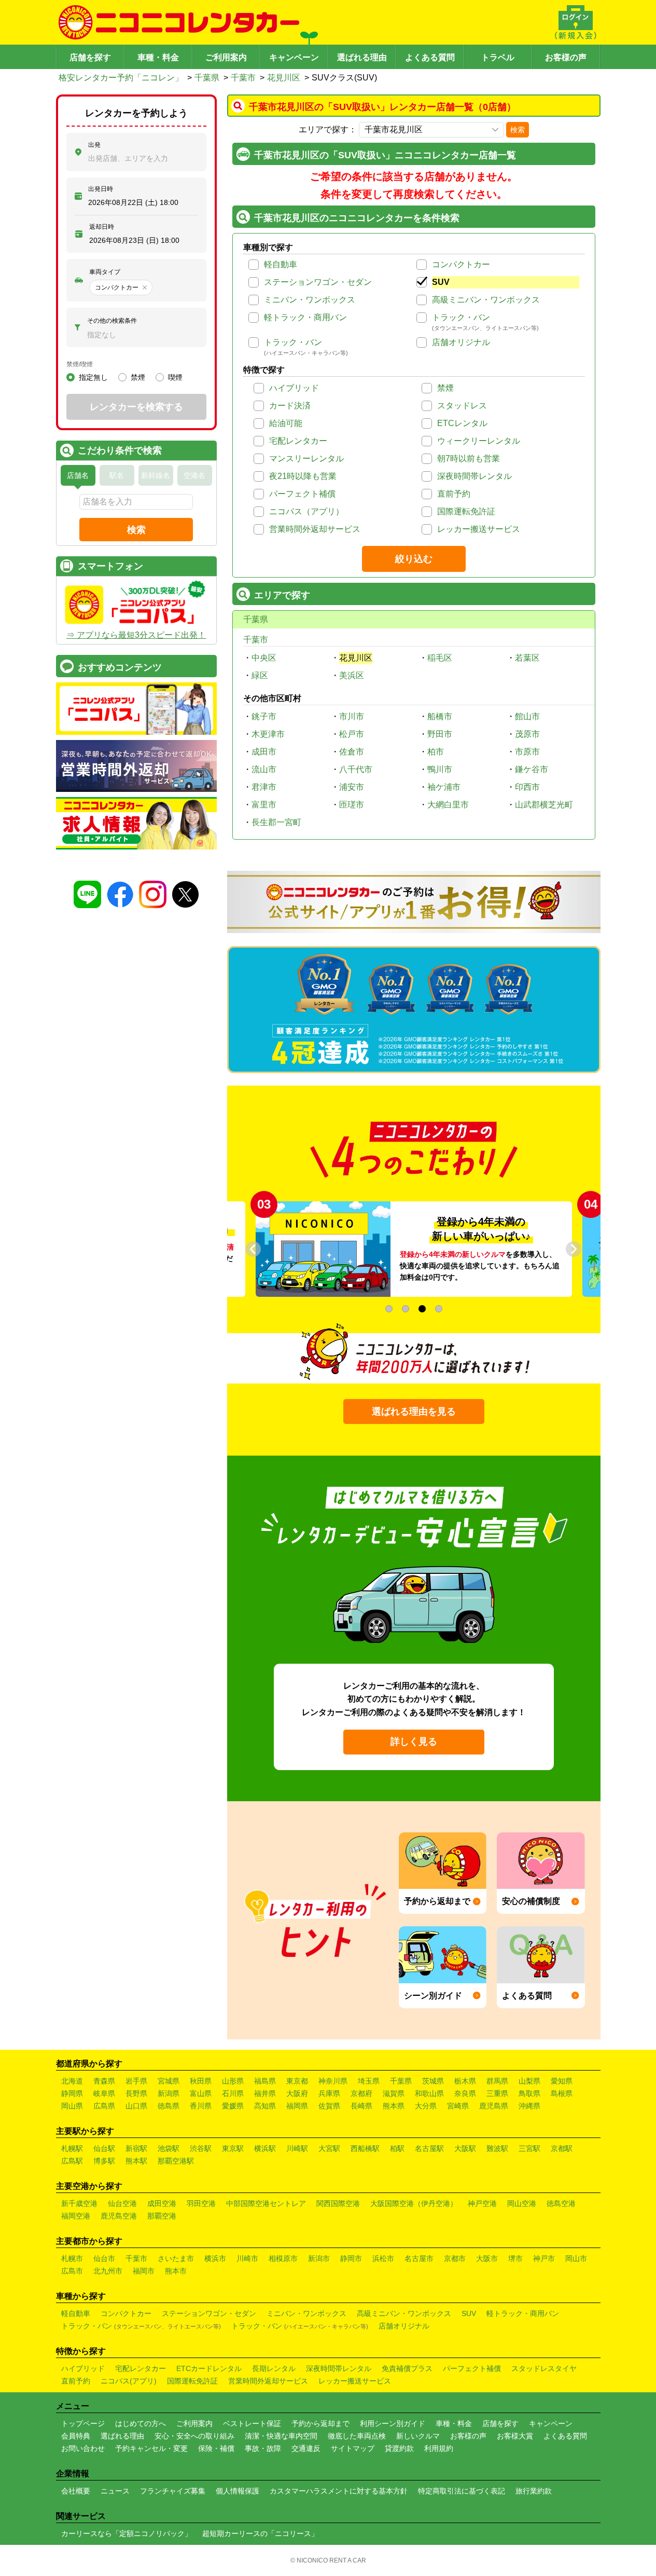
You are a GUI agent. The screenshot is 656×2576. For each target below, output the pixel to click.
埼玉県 (369, 2081)
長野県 (136, 2093)
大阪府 (297, 2093)
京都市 (455, 2258)
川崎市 (247, 2258)
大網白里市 (448, 805)
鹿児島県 (494, 2106)
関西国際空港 (338, 2203)
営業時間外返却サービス (315, 529)
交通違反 (306, 2448)
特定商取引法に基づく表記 (462, 2491)
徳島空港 (561, 2203)
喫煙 (175, 377)
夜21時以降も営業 (303, 476)
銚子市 (264, 716)
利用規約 (439, 2448)
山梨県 (529, 2081)
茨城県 (433, 2081)
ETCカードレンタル (209, 2368)
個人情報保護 (238, 2491)
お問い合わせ (83, 2448)
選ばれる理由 (362, 57)
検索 (518, 130)
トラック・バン (461, 317)
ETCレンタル (462, 423)
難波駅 (497, 2148)
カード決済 (290, 406)
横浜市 (215, 2258)
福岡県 (297, 2106)
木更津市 (268, 734)
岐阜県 (104, 2093)
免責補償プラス (407, 2368)
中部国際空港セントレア (266, 2203)
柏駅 (397, 2148)
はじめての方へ (141, 2423)
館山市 (527, 716)
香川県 (201, 2106)
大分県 (426, 2106)
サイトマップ (353, 2448)
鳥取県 (529, 2093)
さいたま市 (176, 2258)
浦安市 (352, 787)
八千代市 (356, 769)
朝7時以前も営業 (469, 458)
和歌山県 (429, 2093)
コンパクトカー (461, 264)
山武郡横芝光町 (544, 805)
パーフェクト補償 (302, 494)
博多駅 (104, 2161)
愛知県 (562, 2081)
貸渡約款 (399, 2448)
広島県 (104, 2106)
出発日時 (101, 189)
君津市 (264, 787)
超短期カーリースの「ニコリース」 (260, 2533)
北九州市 (108, 2271)
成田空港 (162, 2203)
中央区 (264, 658)
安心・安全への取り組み (194, 2436)
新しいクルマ (418, 2436)
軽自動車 (281, 264)
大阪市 (487, 2258)
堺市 (515, 2258)
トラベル (498, 57)
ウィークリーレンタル (479, 441)
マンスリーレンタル (306, 458)
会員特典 (76, 2436)
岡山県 (72, 2106)
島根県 (562, 2093)
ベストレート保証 (252, 2423)
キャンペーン (294, 57)
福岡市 (144, 2271)
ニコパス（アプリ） (306, 511)
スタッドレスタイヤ (544, 2368)
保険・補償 (216, 2448)
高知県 (265, 2106)
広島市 (72, 2271)
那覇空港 (162, 2216)
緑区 (260, 675)
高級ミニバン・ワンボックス (486, 300)
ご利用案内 (226, 57)
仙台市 (104, 2258)
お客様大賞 (515, 2436)
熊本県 (394, 2106)
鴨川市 (440, 769)
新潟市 (319, 2258)
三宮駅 (529, 2148)
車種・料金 (158, 57)
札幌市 (72, 2258)
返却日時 (102, 227)
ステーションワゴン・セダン (318, 282)
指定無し (93, 377)
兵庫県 (329, 2093)
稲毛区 (440, 658)
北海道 (72, 2081)
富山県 (201, 2093)
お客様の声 (566, 57)
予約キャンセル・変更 (151, 2448)
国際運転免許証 (466, 511)
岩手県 (136, 2081)
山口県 (136, 2106)
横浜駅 (265, 2148)
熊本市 (176, 2271)
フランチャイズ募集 (173, 2491)
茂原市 (527, 734)
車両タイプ (105, 272)
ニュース (115, 2491)
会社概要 (76, 2491)
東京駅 (233, 2148)
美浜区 (352, 675)
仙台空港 (122, 2203)
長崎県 (361, 2106)
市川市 (352, 716)
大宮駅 (329, 2148)
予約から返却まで (320, 2423)
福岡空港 (76, 2216)
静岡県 (72, 2093)
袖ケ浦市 (444, 787)
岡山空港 (522, 2203)
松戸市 (352, 734)
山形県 (233, 2081)
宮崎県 (458, 2106)
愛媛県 (233, 2106)
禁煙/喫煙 (80, 364)
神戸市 (544, 2258)
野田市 (440, 734)
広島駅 (72, 2161)
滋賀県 (394, 2093)
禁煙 (445, 388)
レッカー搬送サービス (479, 529)
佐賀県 (329, 2106)
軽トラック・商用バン (305, 317)
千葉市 (243, 78)
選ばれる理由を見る (414, 1412)
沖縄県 (529, 2106)
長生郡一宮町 (276, 822)
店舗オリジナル (461, 342)
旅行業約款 (534, 2491)
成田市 (264, 752)
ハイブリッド (294, 388)
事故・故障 (263, 2448)
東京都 (297, 2081)
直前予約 (454, 494)
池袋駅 (169, 2148)
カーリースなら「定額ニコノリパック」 (127, 2533)
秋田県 (201, 2081)
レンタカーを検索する (136, 407)
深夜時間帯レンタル (474, 476)
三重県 (497, 2093)
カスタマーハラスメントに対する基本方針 (339, 2491)
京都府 (361, 2093)
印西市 (527, 787)
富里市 (264, 805)
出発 (94, 145)
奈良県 (465, 2093)
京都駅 (562, 2148)
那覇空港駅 (176, 2161)
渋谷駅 (201, 2148)
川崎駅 (297, 2148)
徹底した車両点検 (357, 2436)
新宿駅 (136, 2148)
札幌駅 (72, 2148)
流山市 (264, 769)
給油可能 (286, 423)
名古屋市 (419, 2258)
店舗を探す (90, 57)
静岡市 (351, 2258)
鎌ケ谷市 (532, 769)
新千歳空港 (79, 2203)
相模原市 (283, 2258)
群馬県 (497, 2081)
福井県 (265, 2093)
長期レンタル (274, 2368)
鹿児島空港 (119, 2216)
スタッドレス (462, 406)
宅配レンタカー (298, 441)
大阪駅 (465, 2148)
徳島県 (169, 2106)
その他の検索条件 (112, 321)
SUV (441, 282)
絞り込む (414, 559)
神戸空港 (482, 2203)
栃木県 (465, 2081)
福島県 (265, 2081)
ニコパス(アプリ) (129, 2381)
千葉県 (207, 78)
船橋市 (440, 716)
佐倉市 (352, 752)
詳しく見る (414, 1742)
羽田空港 (201, 2203)
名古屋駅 (429, 2148)
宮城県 (169, 2081)
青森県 (104, 2081)
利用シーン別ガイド (393, 2423)
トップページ (83, 2423)
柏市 (436, 752)
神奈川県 (333, 2081)
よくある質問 (430, 57)
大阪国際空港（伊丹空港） (414, 2203)
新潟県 (169, 2093)
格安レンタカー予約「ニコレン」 (121, 78)
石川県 (233, 2093)
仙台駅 (104, 2148)
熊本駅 (136, 2161)
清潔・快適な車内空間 (281, 2436)
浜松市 (383, 2258)
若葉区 (527, 658)
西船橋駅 (365, 2148)
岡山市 (576, 2258)
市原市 (527, 752)
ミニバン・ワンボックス (310, 300)
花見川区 (284, 78)
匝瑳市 (352, 805)
